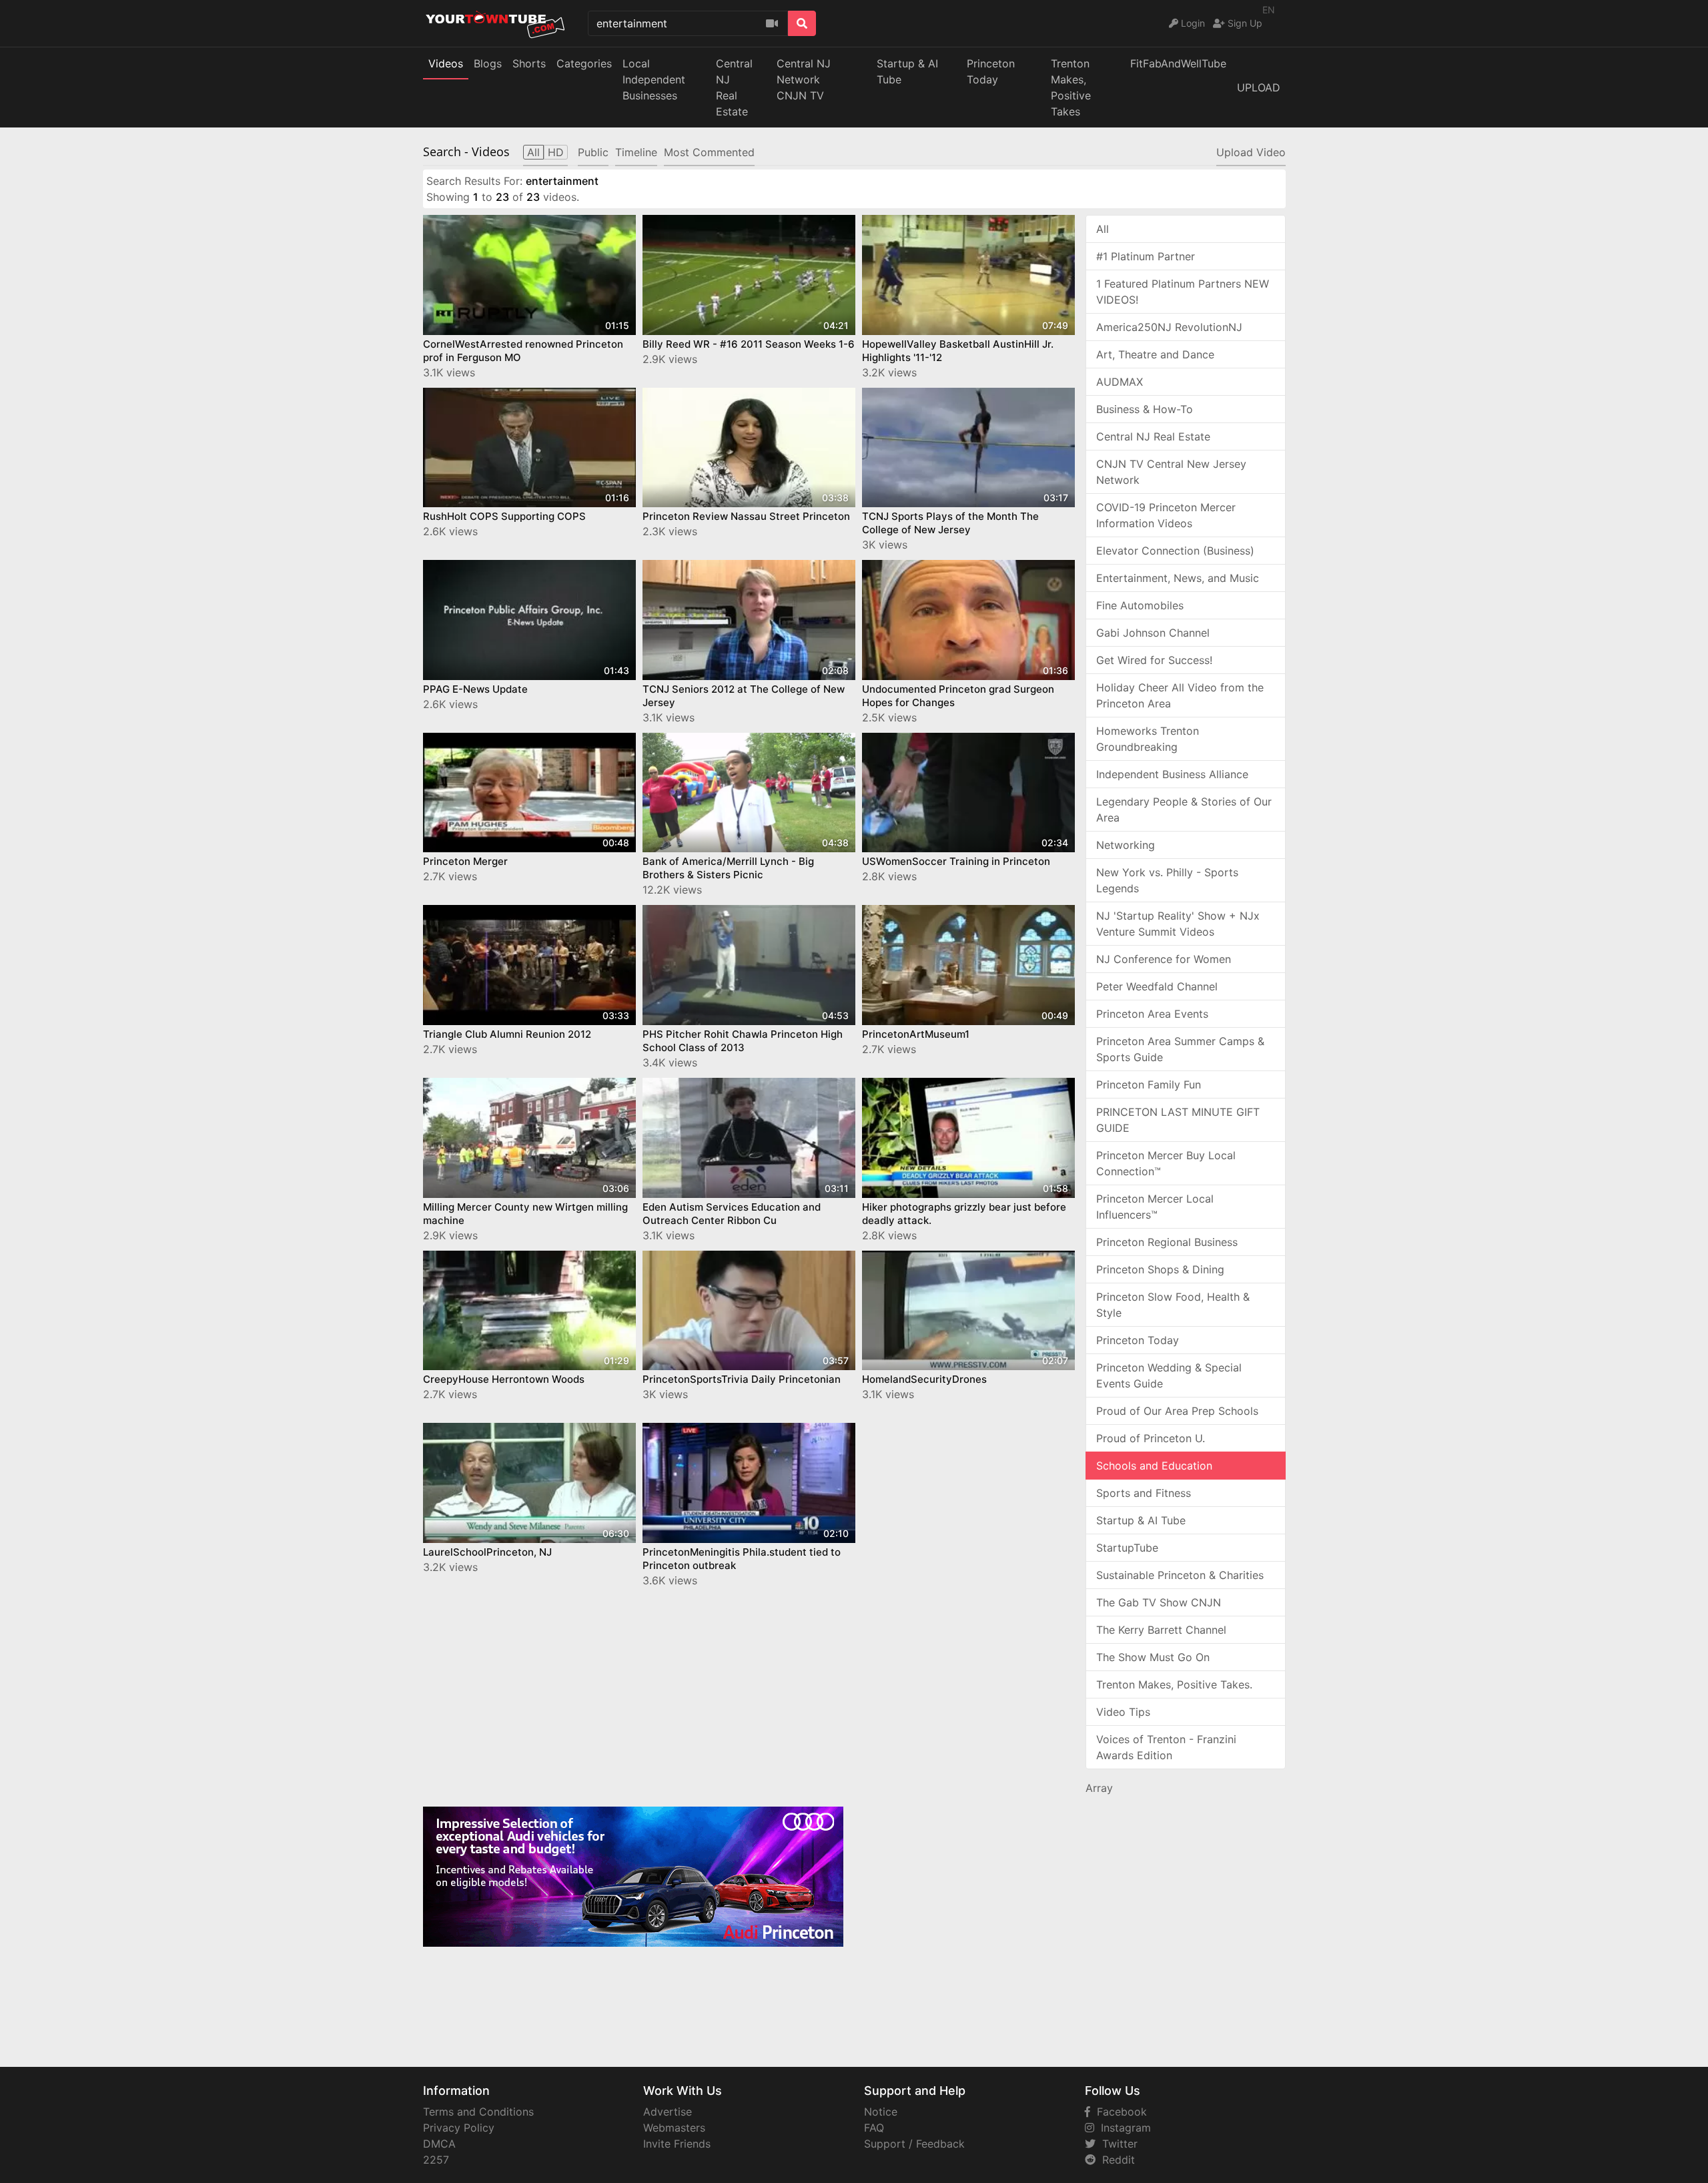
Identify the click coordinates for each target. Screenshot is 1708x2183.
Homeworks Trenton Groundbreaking (1148, 739)
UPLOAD (1259, 87)
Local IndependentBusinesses (654, 79)
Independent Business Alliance (1172, 774)
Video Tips (1123, 1712)
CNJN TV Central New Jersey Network (1171, 472)
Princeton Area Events (1152, 1014)
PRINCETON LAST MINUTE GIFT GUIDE (1178, 1120)
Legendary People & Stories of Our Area (1184, 810)
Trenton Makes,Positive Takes (1071, 87)
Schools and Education (1154, 1466)
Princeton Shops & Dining (1160, 1269)
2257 (436, 2160)
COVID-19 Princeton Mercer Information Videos (1166, 515)
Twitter (1117, 2144)
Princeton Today (991, 71)
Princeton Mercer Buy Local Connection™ (1166, 1163)
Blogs (488, 63)
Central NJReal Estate (734, 87)
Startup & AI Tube (907, 71)
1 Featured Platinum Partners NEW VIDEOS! (1183, 292)
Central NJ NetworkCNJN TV (804, 79)
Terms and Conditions (478, 2112)
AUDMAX (1120, 382)
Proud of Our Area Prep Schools (1177, 1411)
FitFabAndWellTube (1178, 63)
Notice (881, 2112)
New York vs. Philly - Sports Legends (1167, 880)
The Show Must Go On (1153, 1657)
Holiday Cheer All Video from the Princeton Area (1180, 695)
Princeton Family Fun (1149, 1084)
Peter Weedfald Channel (1157, 986)
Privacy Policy (459, 2128)
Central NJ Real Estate (1153, 436)
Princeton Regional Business (1167, 1242)
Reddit (1115, 2160)
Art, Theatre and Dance (1155, 354)
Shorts (529, 63)
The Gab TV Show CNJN (1159, 1602)
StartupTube (1127, 1548)
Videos (446, 63)
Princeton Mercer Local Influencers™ (1155, 1207)
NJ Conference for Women (1164, 959)
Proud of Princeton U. (1151, 1438)
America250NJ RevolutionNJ (1169, 327)
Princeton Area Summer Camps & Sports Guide (1180, 1049)
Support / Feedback (914, 2144)
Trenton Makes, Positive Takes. (1174, 1684)
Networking (1126, 845)
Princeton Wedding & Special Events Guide (1169, 1375)
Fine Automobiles (1140, 605)
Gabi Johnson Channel (1153, 633)
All (1103, 229)
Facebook (1119, 2112)
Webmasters (674, 2128)
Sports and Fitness (1144, 1493)
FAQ (874, 2128)
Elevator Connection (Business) (1175, 551)
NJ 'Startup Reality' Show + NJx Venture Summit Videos (1178, 924)
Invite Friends (677, 2144)
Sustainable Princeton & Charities (1180, 1575)
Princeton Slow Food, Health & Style (1173, 1305)
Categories (584, 63)
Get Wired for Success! (1154, 660)
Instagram (1123, 2128)
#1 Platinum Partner (1146, 256)
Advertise (668, 2112)
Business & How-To (1145, 409)
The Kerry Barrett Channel (1161, 1630)
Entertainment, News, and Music (1178, 578)
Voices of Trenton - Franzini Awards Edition (1166, 1747)
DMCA (439, 2144)
